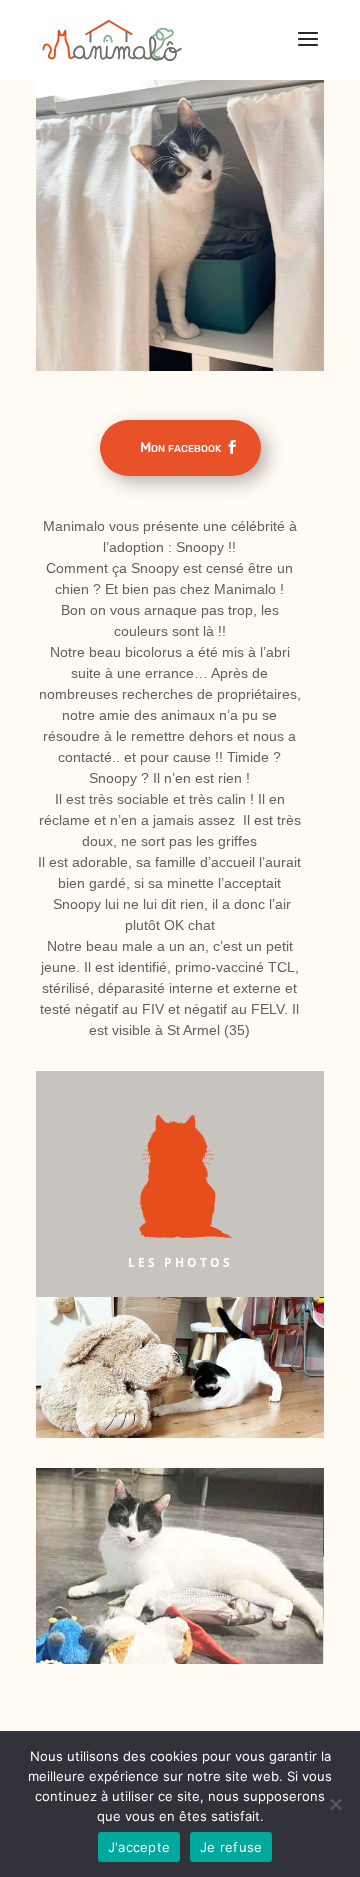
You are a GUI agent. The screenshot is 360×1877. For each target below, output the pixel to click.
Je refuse (231, 1847)
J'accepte (139, 1847)
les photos (180, 1262)
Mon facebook (180, 447)
